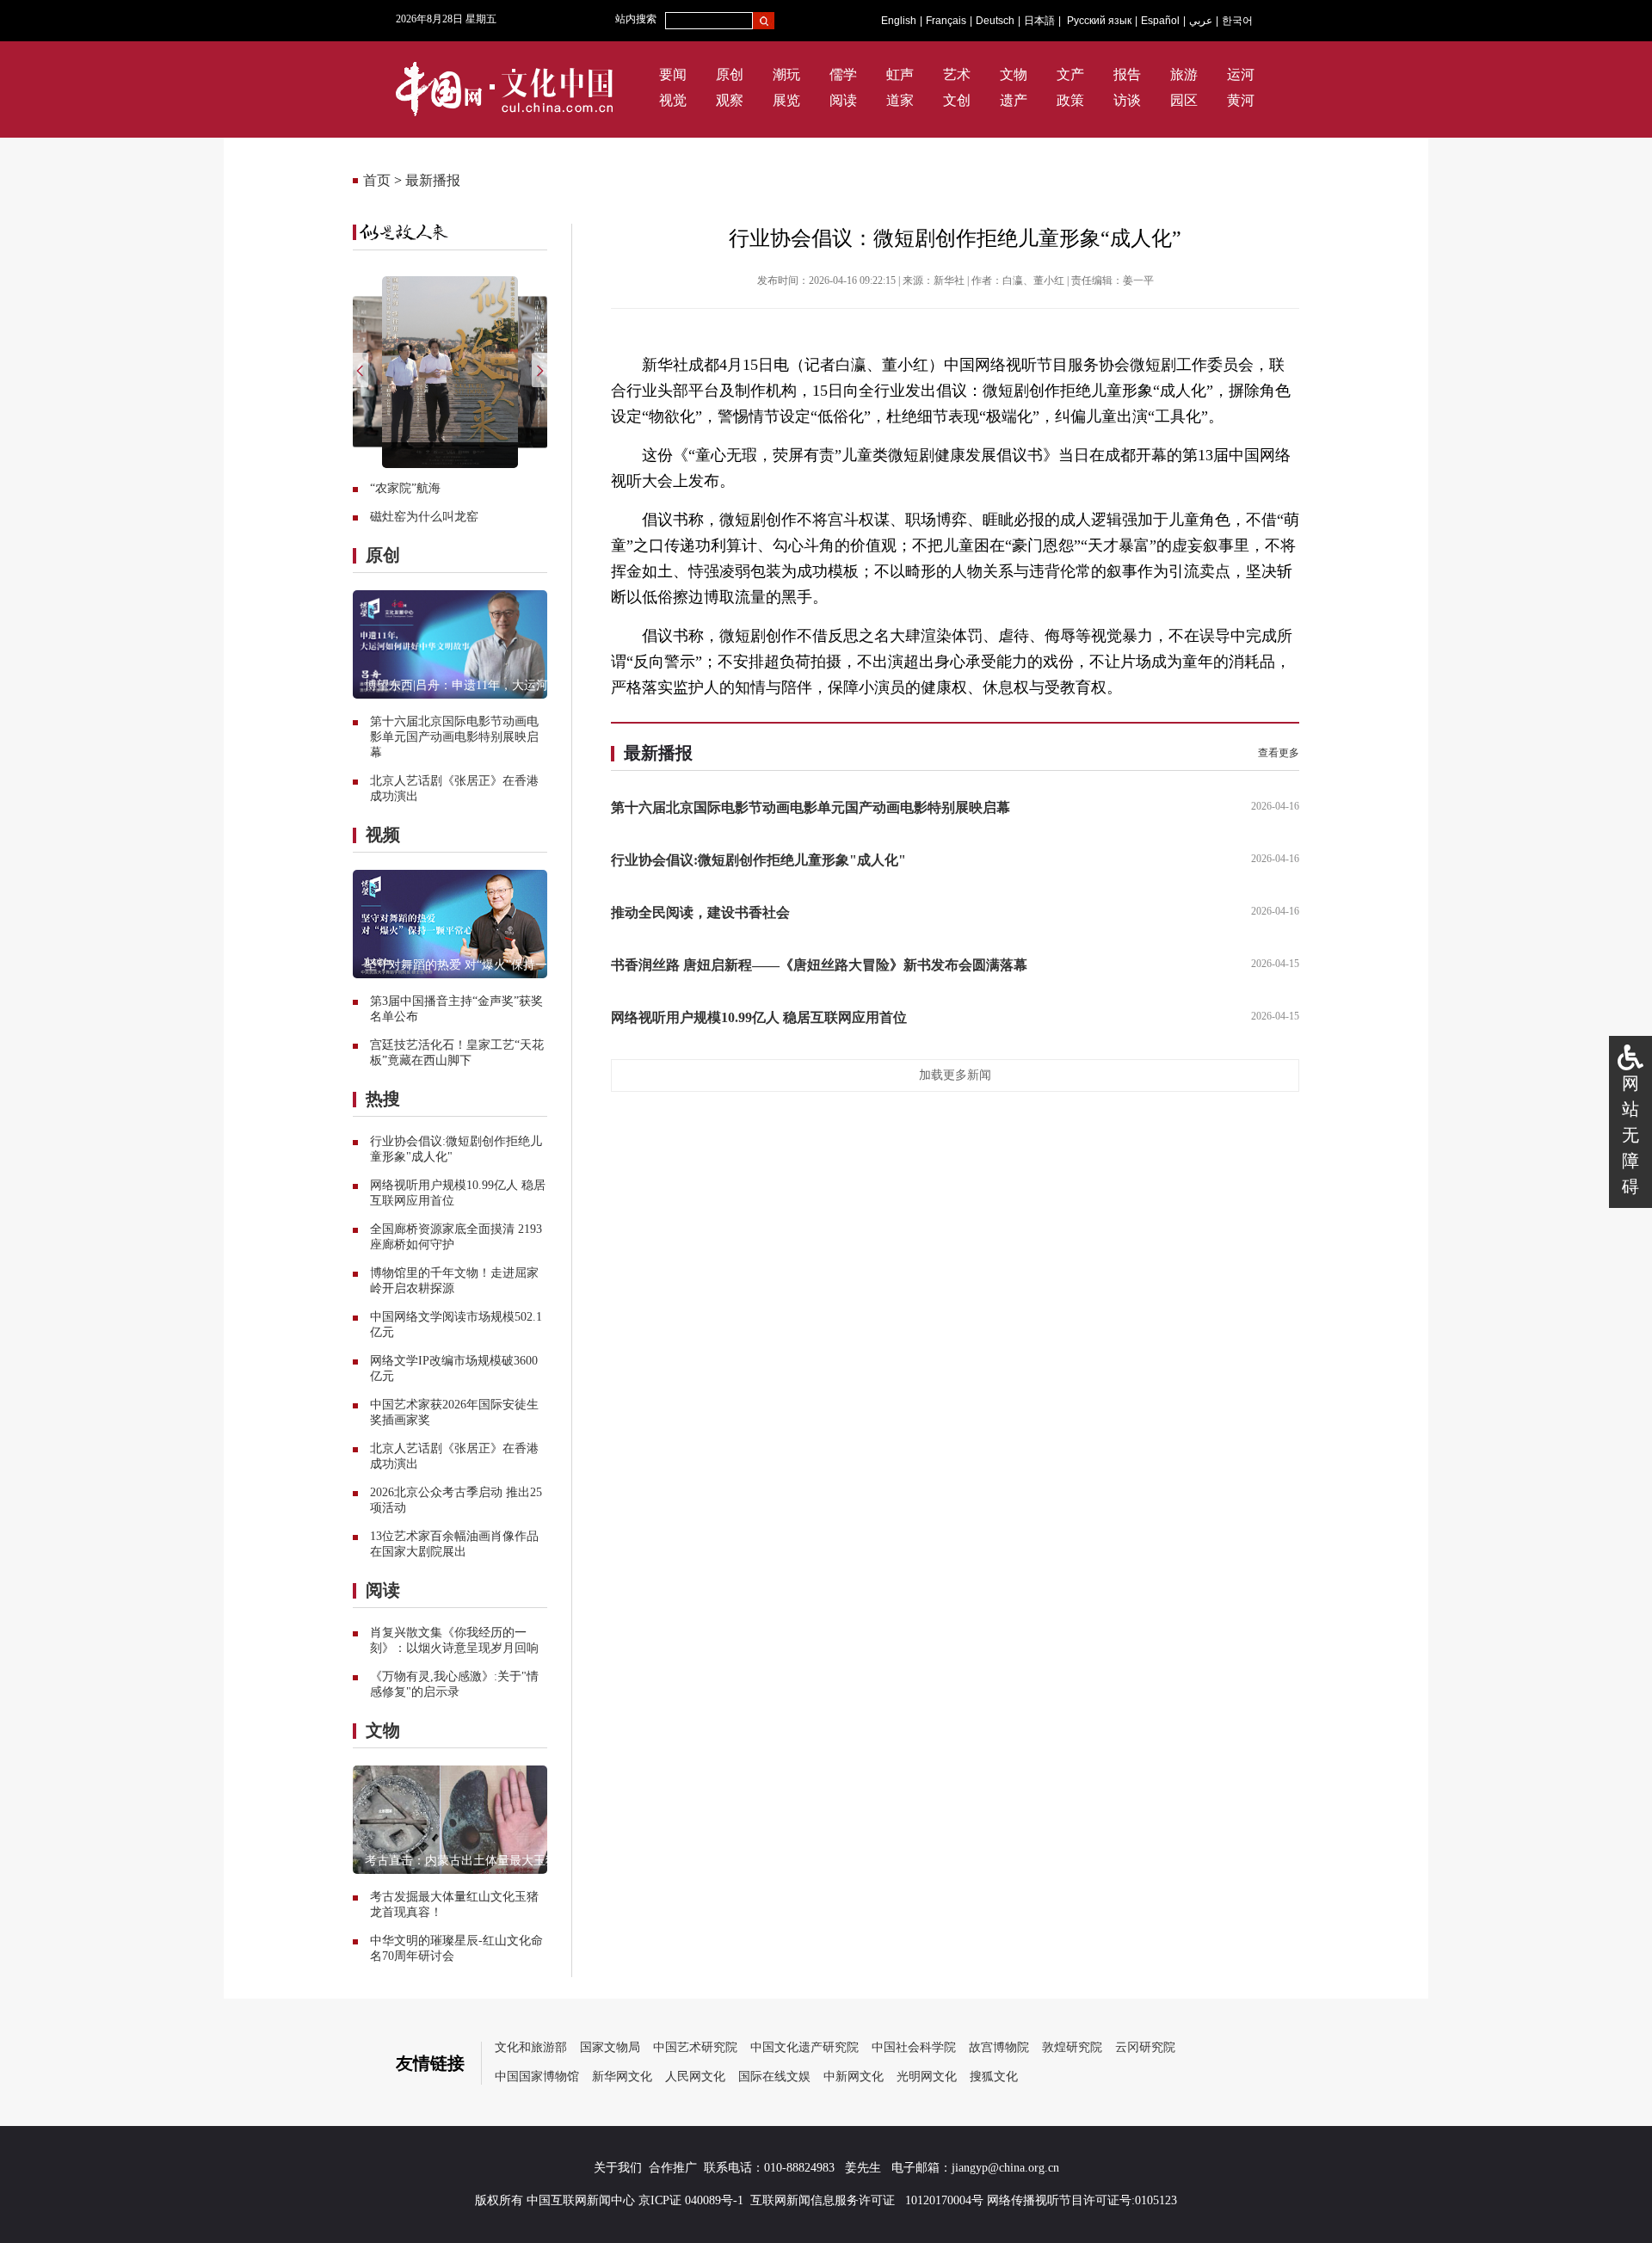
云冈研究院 (1145, 2047)
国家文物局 (610, 2047)
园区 (1184, 100)
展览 (786, 100)
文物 (1014, 74)
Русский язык (1099, 21)
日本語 (1039, 21)
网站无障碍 (1630, 1135)
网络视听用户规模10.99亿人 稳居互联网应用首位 (759, 1017)
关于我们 (618, 2168)
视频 (383, 835)
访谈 (1127, 100)
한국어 (1237, 21)
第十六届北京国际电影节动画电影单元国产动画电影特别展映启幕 (454, 737)
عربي (1201, 21)
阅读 (843, 100)
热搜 (383, 1099)
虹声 (900, 74)
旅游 (1184, 74)
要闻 (673, 74)
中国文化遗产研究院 (804, 2047)
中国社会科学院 (914, 2047)
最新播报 (433, 180)
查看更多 (1279, 753)
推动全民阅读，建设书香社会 (700, 912)
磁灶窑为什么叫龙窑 (424, 517)
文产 (1070, 74)
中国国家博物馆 (537, 2077)
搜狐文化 (994, 2077)
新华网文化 (622, 2077)
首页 (377, 180)
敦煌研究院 (1072, 2047)
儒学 (843, 74)
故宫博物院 (999, 2047)
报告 (1127, 74)
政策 (1070, 100)
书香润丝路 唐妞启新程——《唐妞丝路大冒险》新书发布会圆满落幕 (819, 965)
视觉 (673, 100)
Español (1160, 21)
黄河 (1241, 100)
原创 (730, 74)
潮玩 (786, 74)
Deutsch (995, 21)
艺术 (957, 74)
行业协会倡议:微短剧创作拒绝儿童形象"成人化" (758, 860)
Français (946, 21)
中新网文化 (854, 2077)
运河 (1241, 74)
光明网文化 (927, 2077)
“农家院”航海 (405, 488)
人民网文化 (695, 2077)
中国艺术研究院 (695, 2047)
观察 (730, 100)
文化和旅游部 (531, 2047)
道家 (900, 100)
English (899, 21)
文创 (957, 100)
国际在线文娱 (774, 2077)
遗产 (1014, 100)
